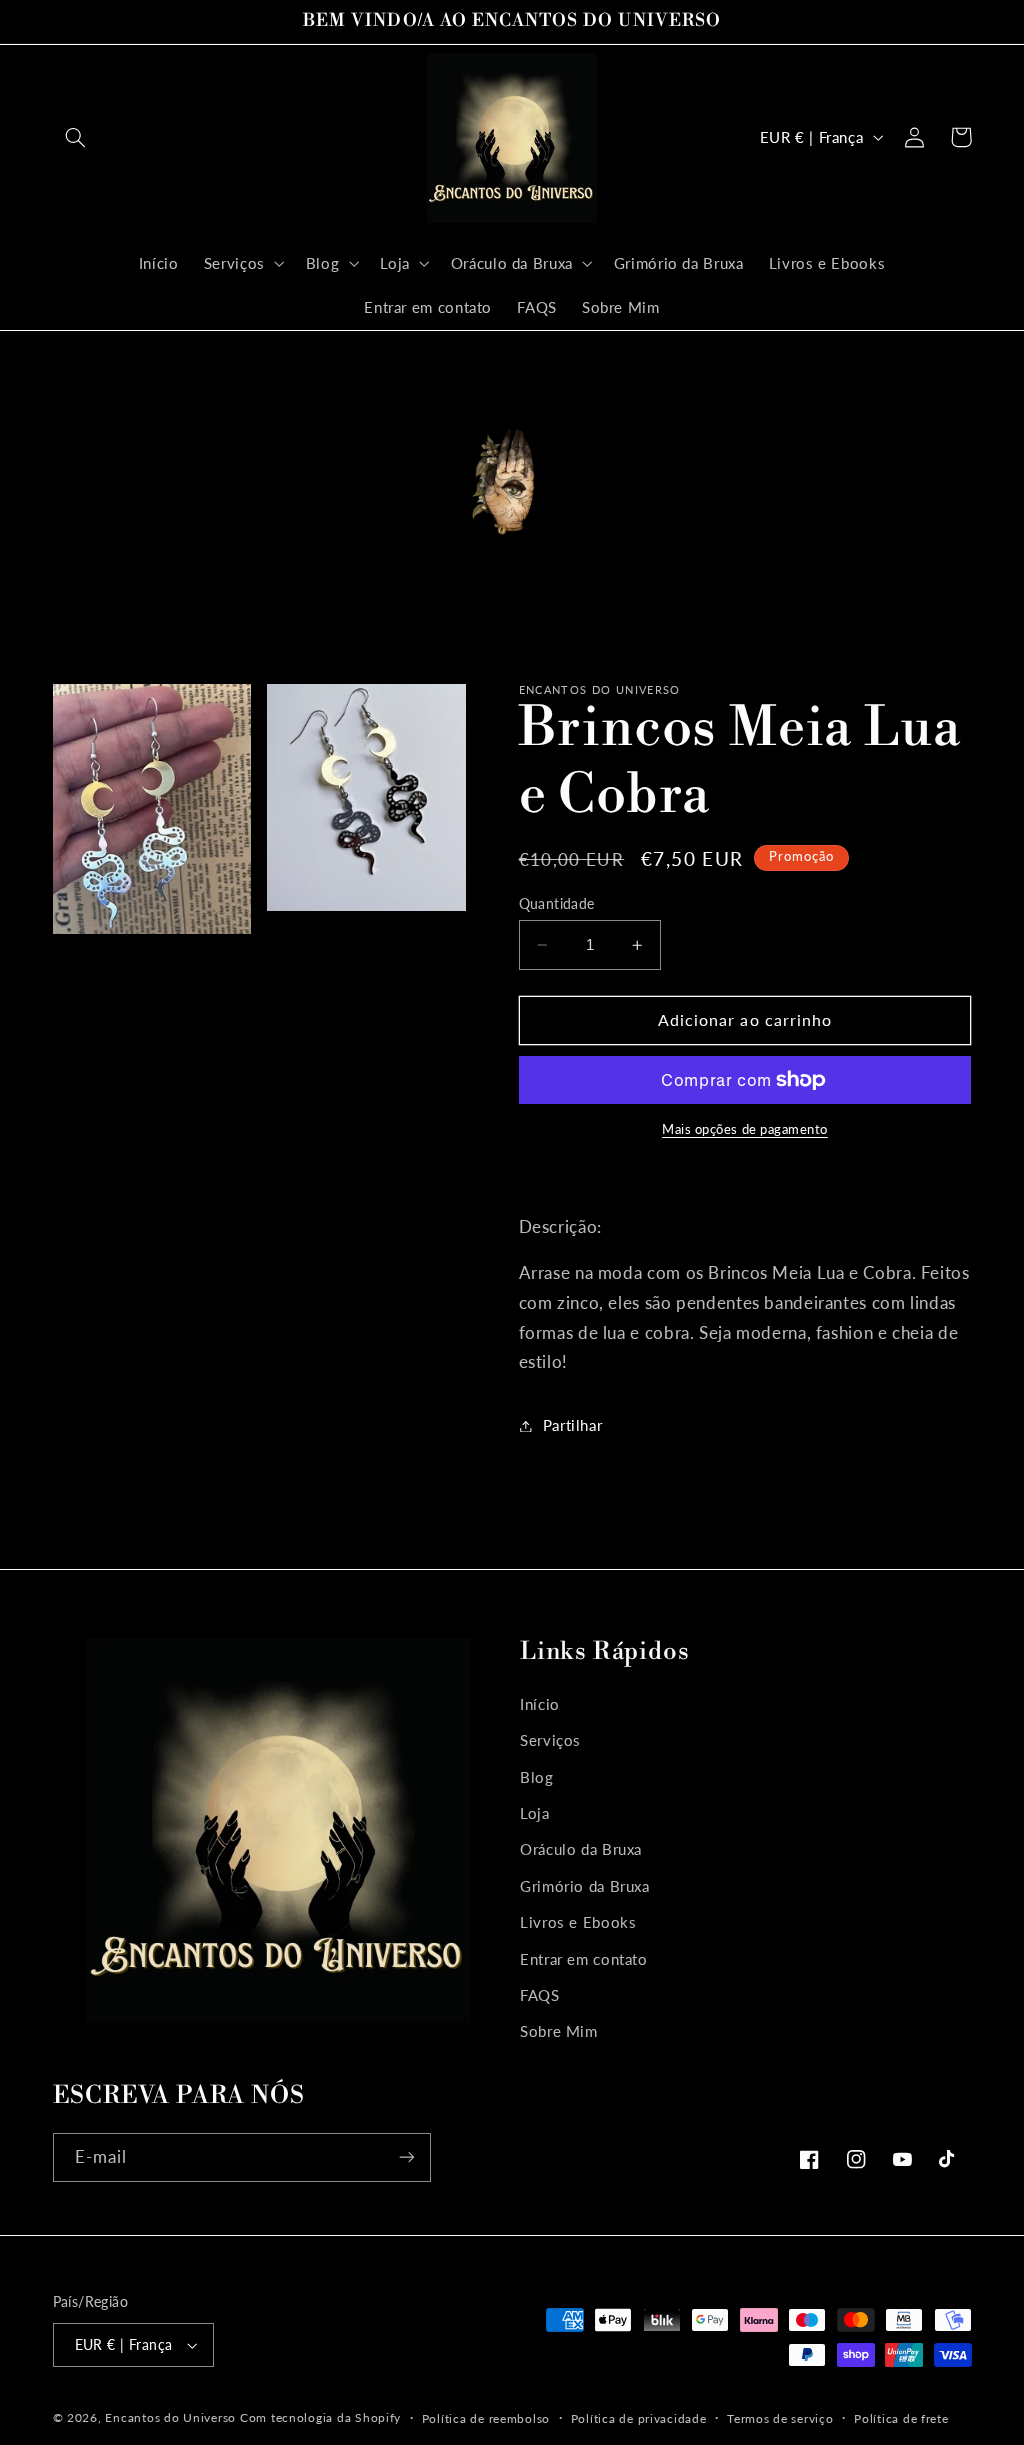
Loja (535, 1813)
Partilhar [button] (573, 1425)
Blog (537, 1777)
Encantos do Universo (172, 2417)
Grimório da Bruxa (585, 1886)
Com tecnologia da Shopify (320, 2417)
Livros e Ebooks (578, 1922)
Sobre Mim (559, 2031)
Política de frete (901, 2418)
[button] (76, 137)
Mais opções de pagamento (745, 1129)
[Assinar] (406, 2157)
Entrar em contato (584, 1959)
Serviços (550, 1740)
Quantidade (557, 904)
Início (540, 1704)
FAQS (540, 1995)
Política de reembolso (486, 2418)
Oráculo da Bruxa (581, 1849)
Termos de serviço (780, 2418)
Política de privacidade (639, 2418)
